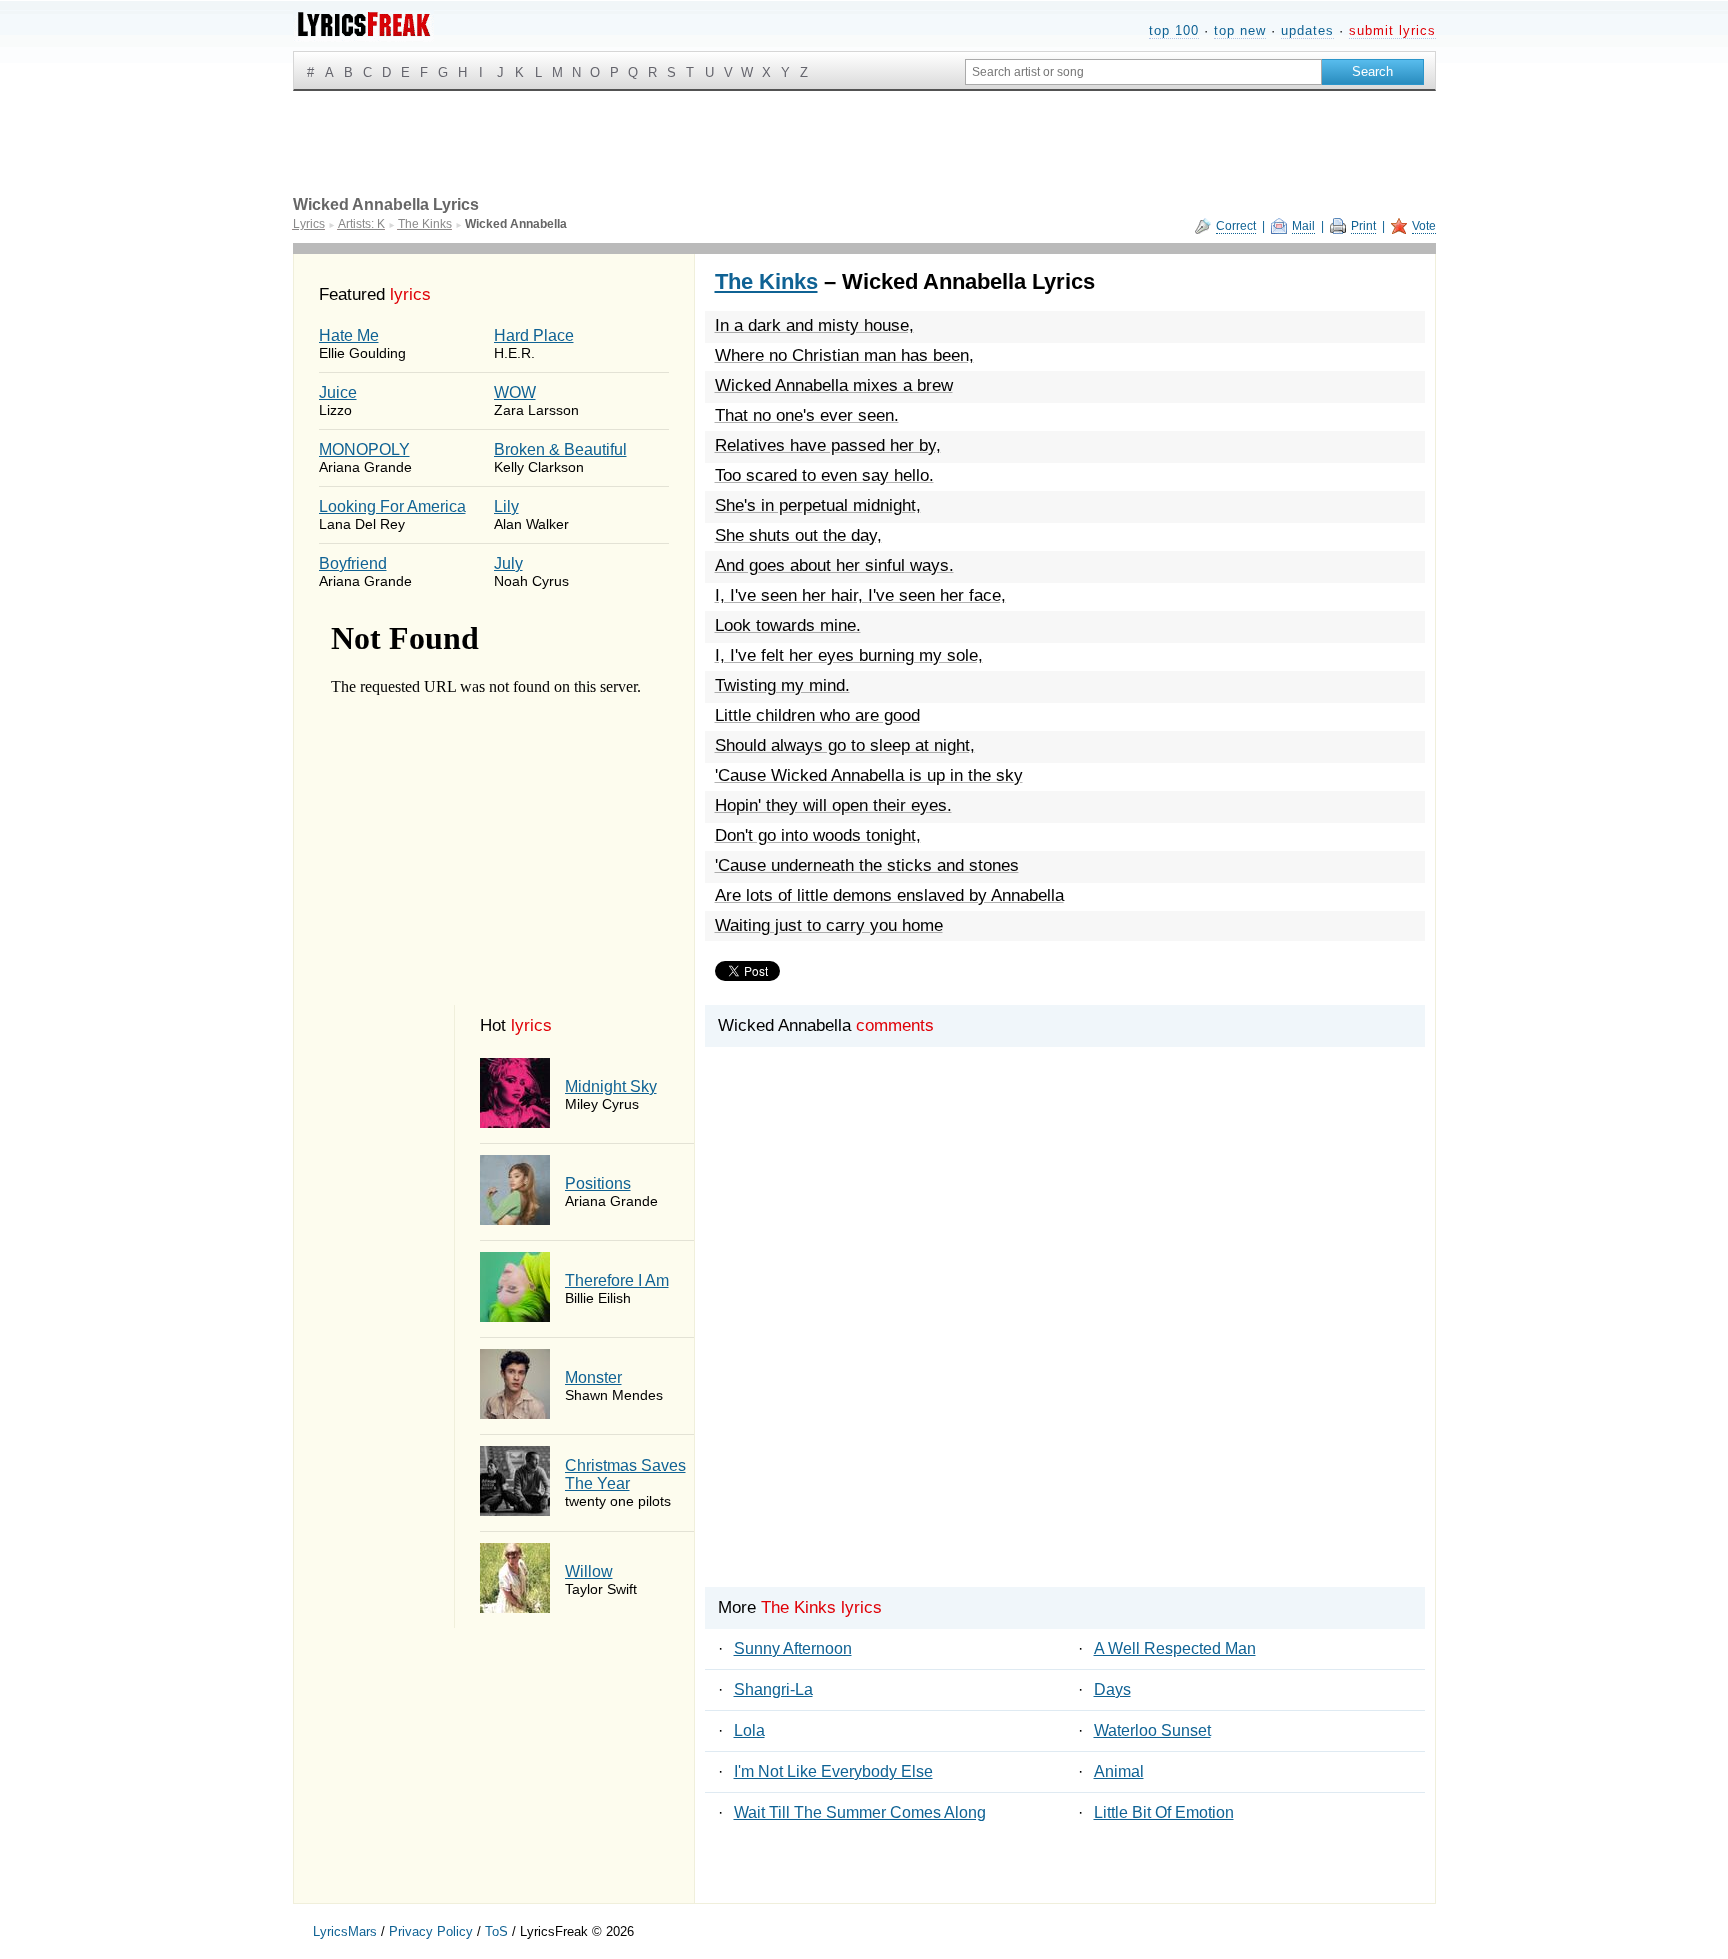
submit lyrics (1392, 30)
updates (1307, 30)
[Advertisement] (1065, 1351)
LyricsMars (345, 1931)
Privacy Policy (431, 1931)
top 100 (1174, 30)
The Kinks (766, 281)
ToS (496, 1931)
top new (1240, 30)
